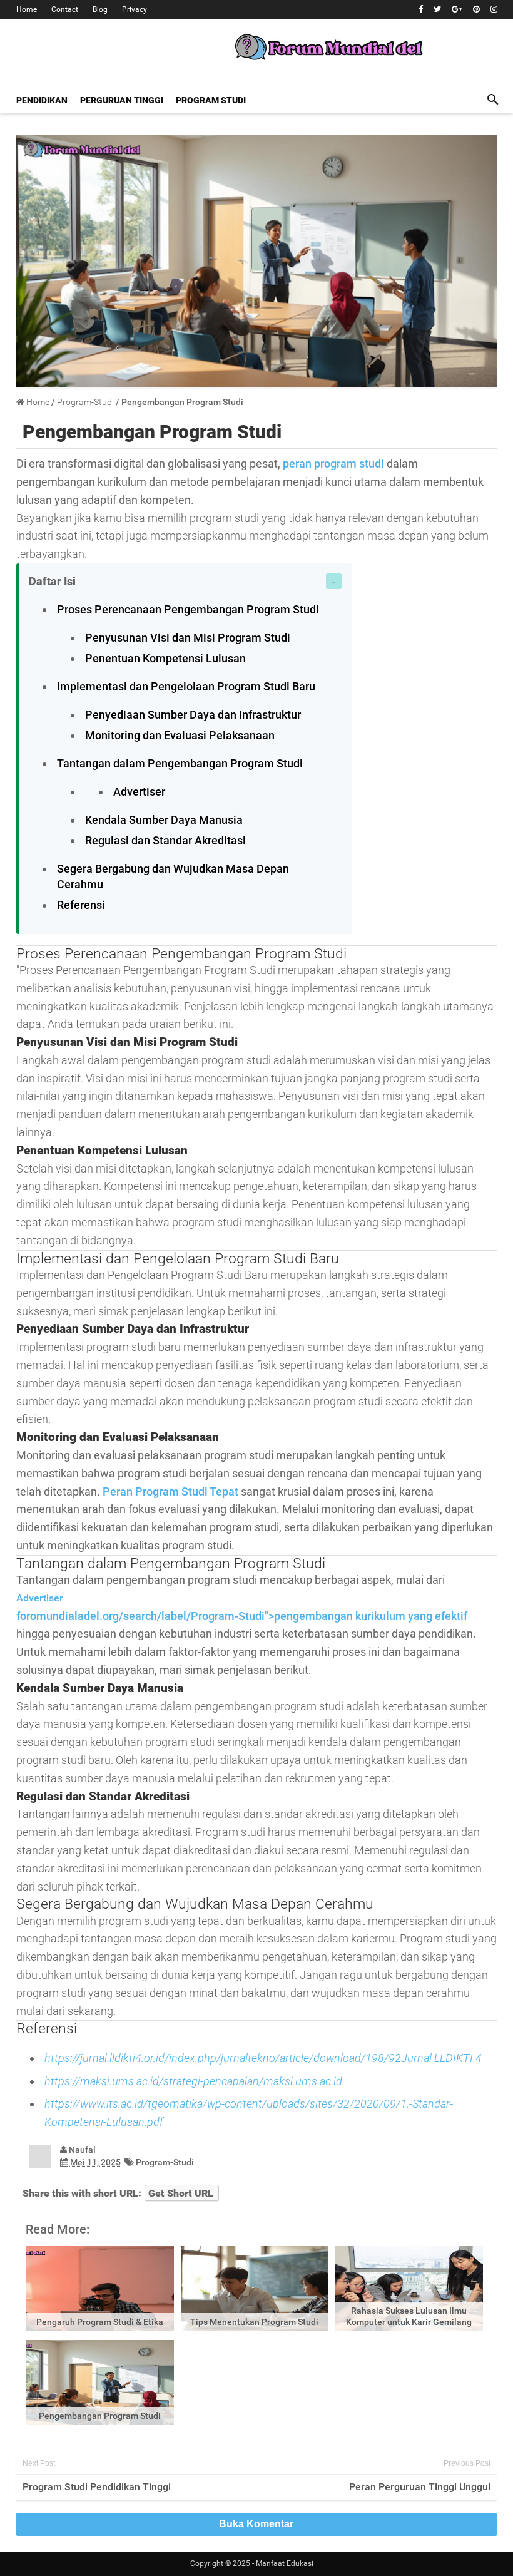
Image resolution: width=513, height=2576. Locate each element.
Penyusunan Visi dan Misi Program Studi (188, 638)
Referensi (81, 905)
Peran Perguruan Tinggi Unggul (420, 2487)
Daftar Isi (52, 581)
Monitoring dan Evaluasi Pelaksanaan (180, 735)
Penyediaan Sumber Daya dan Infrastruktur (193, 715)
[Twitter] (437, 9)
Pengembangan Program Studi (152, 432)
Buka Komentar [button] (256, 2524)
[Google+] (457, 9)
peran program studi (333, 464)
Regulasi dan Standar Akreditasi (165, 840)
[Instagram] (494, 9)
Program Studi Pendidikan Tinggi (97, 2487)
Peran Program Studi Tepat (170, 1491)
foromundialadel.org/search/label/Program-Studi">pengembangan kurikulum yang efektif (242, 1616)
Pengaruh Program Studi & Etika (100, 2322)
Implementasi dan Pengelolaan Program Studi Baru (186, 686)
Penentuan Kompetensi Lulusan (165, 658)
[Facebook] (421, 9)
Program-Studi (165, 2162)
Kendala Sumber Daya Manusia (164, 820)
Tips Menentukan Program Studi (254, 2322)
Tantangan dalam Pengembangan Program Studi (180, 763)
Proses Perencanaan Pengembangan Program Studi (188, 609)
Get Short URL (181, 2193)
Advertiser (139, 792)
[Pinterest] (476, 9)
